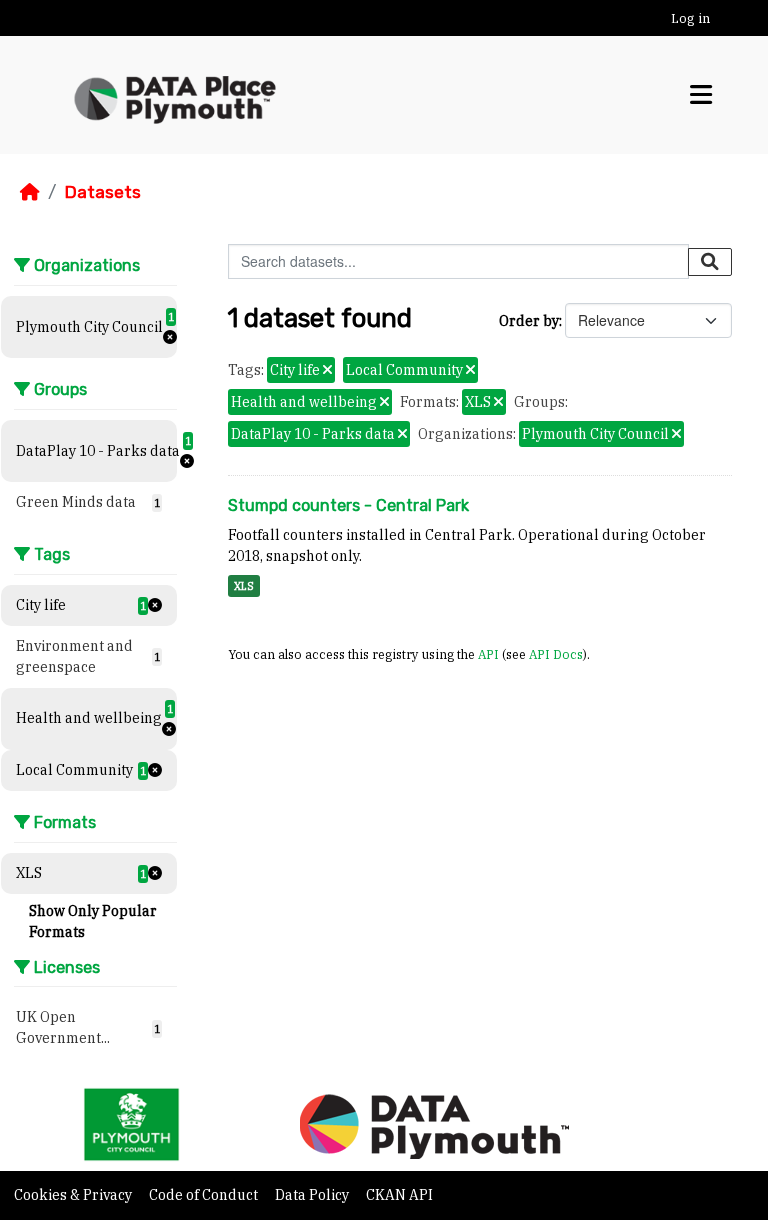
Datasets (102, 192)
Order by (529, 321)
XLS (244, 586)
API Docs (556, 654)
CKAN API (399, 1195)
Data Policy (313, 1195)
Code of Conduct (205, 1195)
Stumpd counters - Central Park (348, 505)
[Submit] (710, 262)
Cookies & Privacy (74, 1195)
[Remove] (327, 371)
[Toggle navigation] (701, 94)
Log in (690, 18)
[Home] (30, 192)
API (488, 654)
